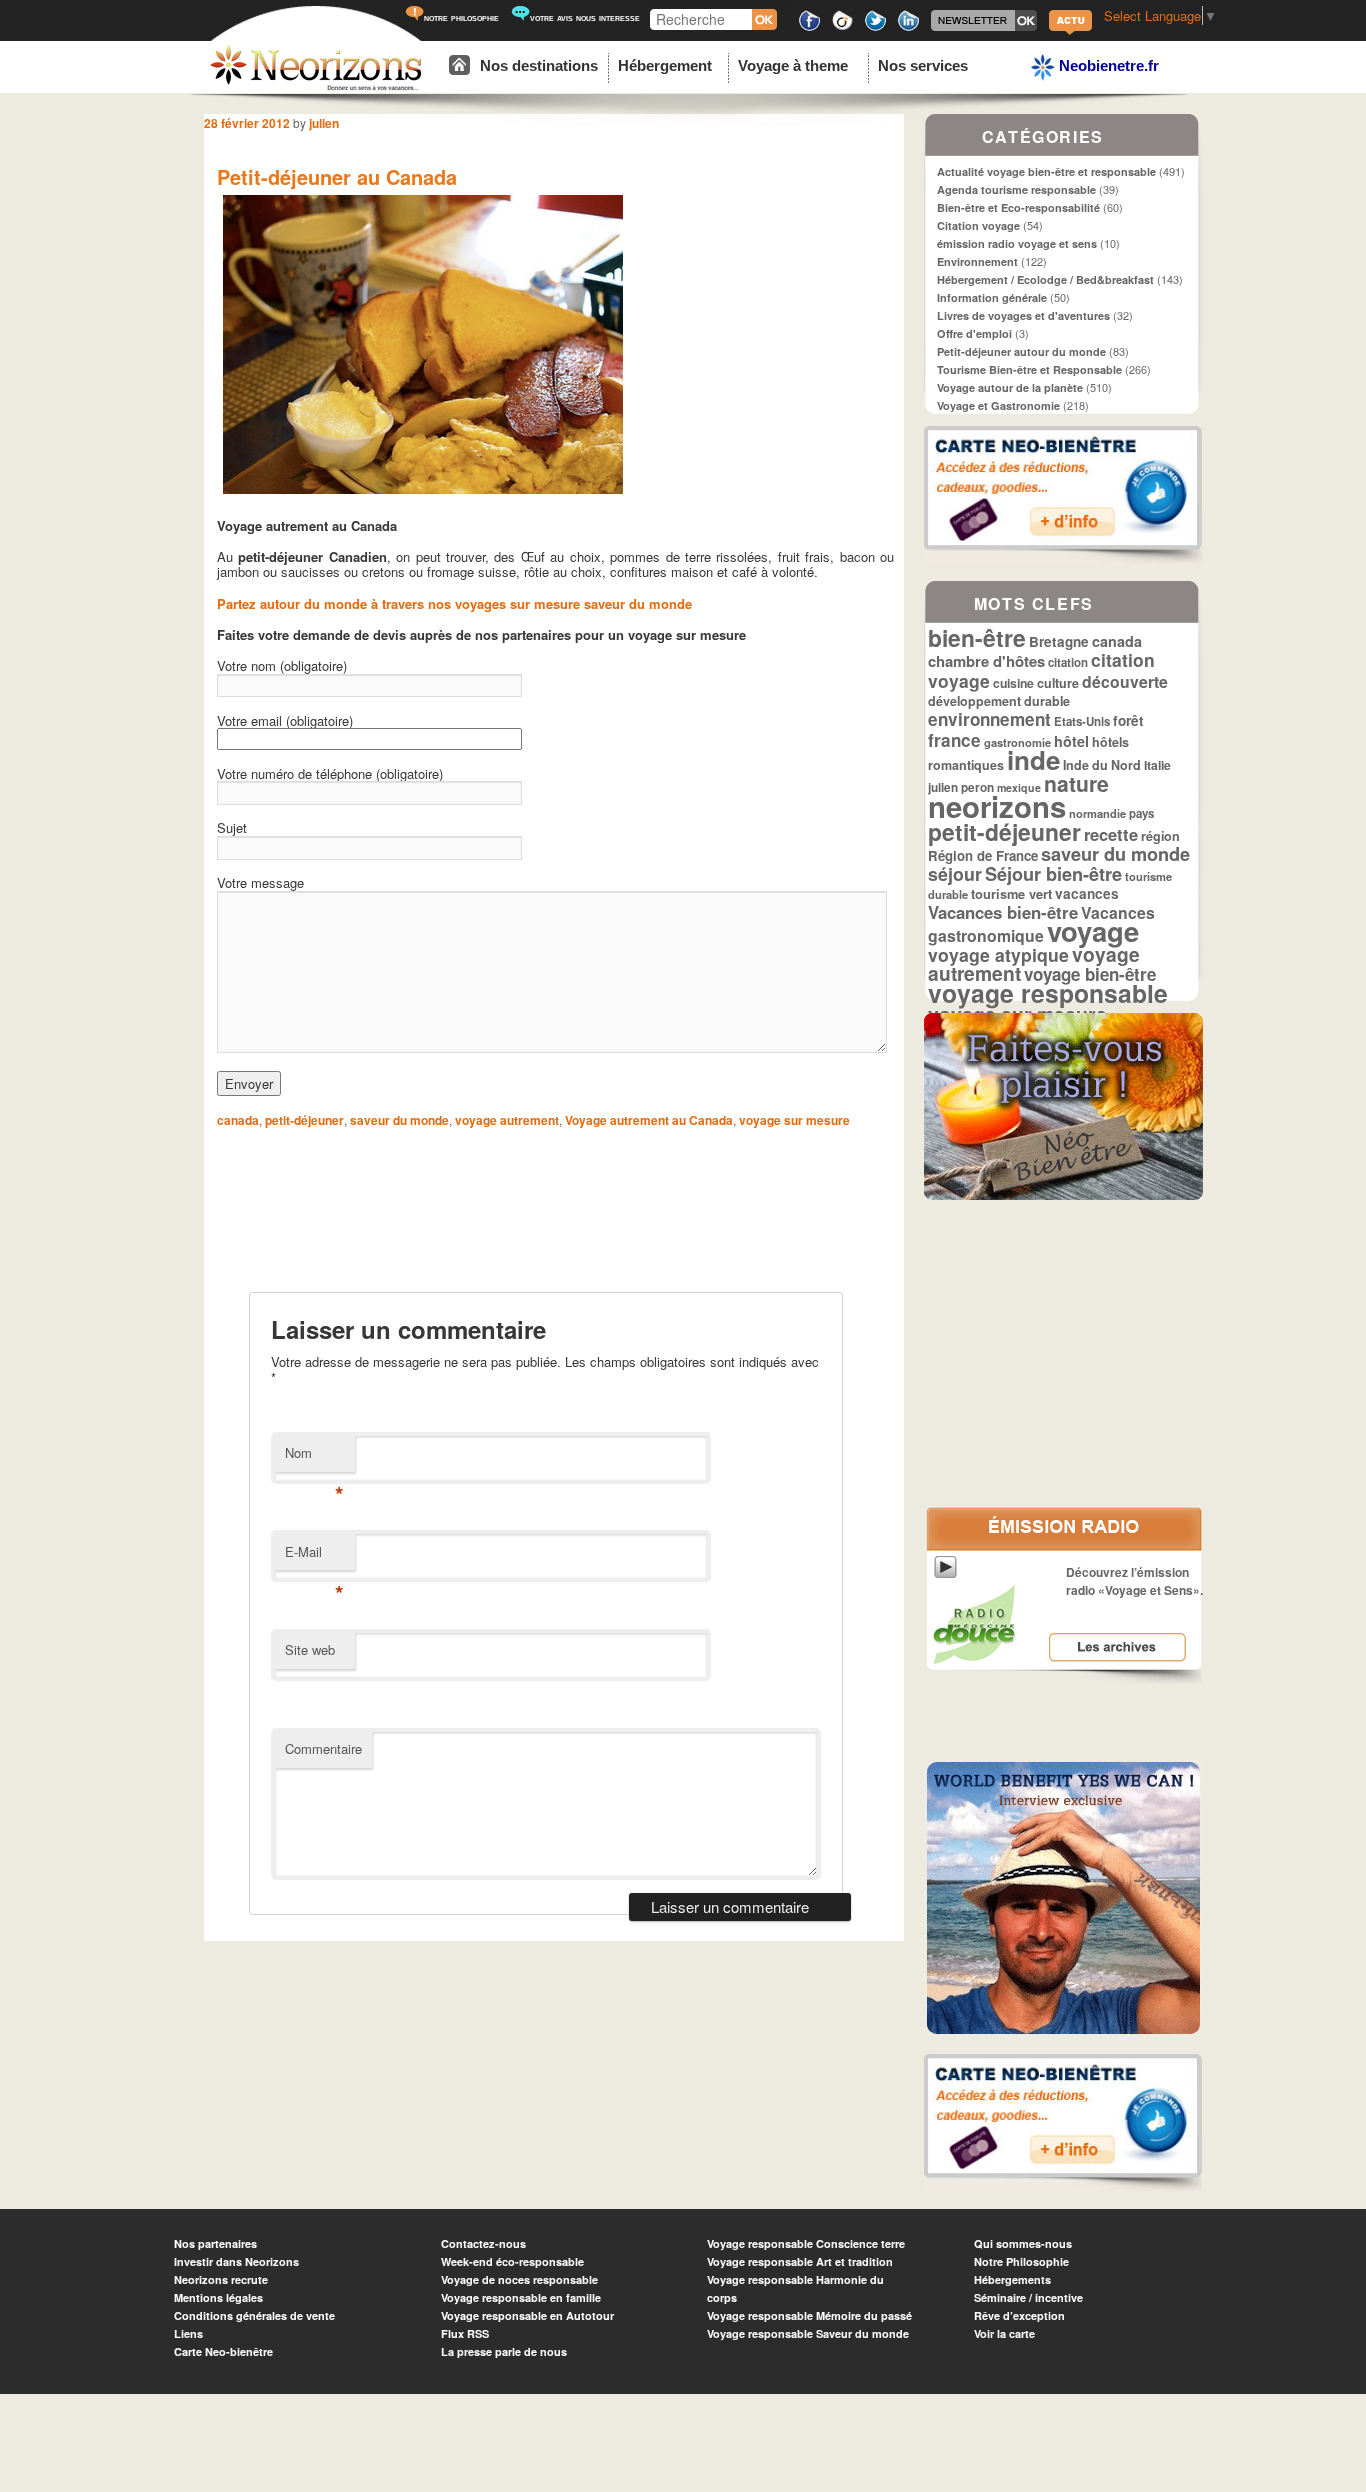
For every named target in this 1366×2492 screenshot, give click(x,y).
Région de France (983, 855)
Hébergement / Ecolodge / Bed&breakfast (1045, 279)
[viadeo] (842, 27)
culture (1058, 683)
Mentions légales (218, 2297)
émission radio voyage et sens (1017, 243)
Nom (314, 1457)
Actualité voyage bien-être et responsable (1046, 171)
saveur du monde (399, 1120)
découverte (1125, 681)
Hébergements (1012, 2279)
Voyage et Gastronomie (998, 405)
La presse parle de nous (504, 2351)
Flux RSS (465, 2333)
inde (1033, 759)
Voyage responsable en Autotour (527, 2315)
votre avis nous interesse (585, 17)
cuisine (1013, 683)
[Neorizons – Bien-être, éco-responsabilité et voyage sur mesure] (316, 87)
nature (1076, 783)
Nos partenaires (215, 2243)
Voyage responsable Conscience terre (806, 2243)
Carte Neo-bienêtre (223, 2351)
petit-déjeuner (304, 1120)
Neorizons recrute (221, 2279)
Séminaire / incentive (1028, 2297)
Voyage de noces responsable (519, 2279)
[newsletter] (984, 27)
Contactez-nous (483, 2243)
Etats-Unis (1082, 721)
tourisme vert (1011, 893)
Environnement (977, 261)
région (1160, 836)
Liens (188, 2333)
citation (1068, 662)
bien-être (977, 637)
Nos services (923, 65)
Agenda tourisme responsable (1016, 189)
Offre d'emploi (974, 333)
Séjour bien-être (1053, 874)
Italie (1157, 765)
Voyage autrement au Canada (649, 1120)
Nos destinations (539, 65)
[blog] (1070, 32)
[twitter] (875, 27)
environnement (989, 719)
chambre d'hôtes (986, 661)
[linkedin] (908, 27)
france (954, 740)
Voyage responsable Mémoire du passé (809, 2315)
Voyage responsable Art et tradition (800, 2261)
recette (1111, 834)
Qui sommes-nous (1023, 2243)
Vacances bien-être (1003, 912)
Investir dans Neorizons (236, 2261)
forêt (1128, 720)
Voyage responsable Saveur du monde (808, 2333)
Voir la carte (1004, 2333)
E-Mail (314, 1556)
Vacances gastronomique (1041, 924)
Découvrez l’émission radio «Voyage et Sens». (1134, 1581)
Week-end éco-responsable (512, 2261)
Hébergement (665, 65)
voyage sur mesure (794, 1120)
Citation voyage (978, 225)
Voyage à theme (793, 65)
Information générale (992, 297)
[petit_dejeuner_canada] (423, 494)
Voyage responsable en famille (521, 2297)
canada (238, 1120)
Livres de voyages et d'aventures (1023, 315)
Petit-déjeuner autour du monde (1021, 351)
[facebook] (809, 27)
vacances (1087, 893)
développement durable (999, 701)
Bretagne (1059, 641)
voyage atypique (998, 954)
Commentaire (323, 1748)
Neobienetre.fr (1107, 65)
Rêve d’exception (1019, 2315)
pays (1141, 813)
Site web (310, 1649)
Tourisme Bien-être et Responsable (1029, 369)
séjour (955, 873)
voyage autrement (507, 1120)
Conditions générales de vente (254, 2315)
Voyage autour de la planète (1010, 387)
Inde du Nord (1102, 765)
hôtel (1071, 741)
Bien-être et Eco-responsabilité (1018, 207)
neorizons (997, 806)
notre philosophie (461, 17)
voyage (1093, 930)
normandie (1097, 813)
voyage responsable (1048, 993)
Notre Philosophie (1021, 2261)
